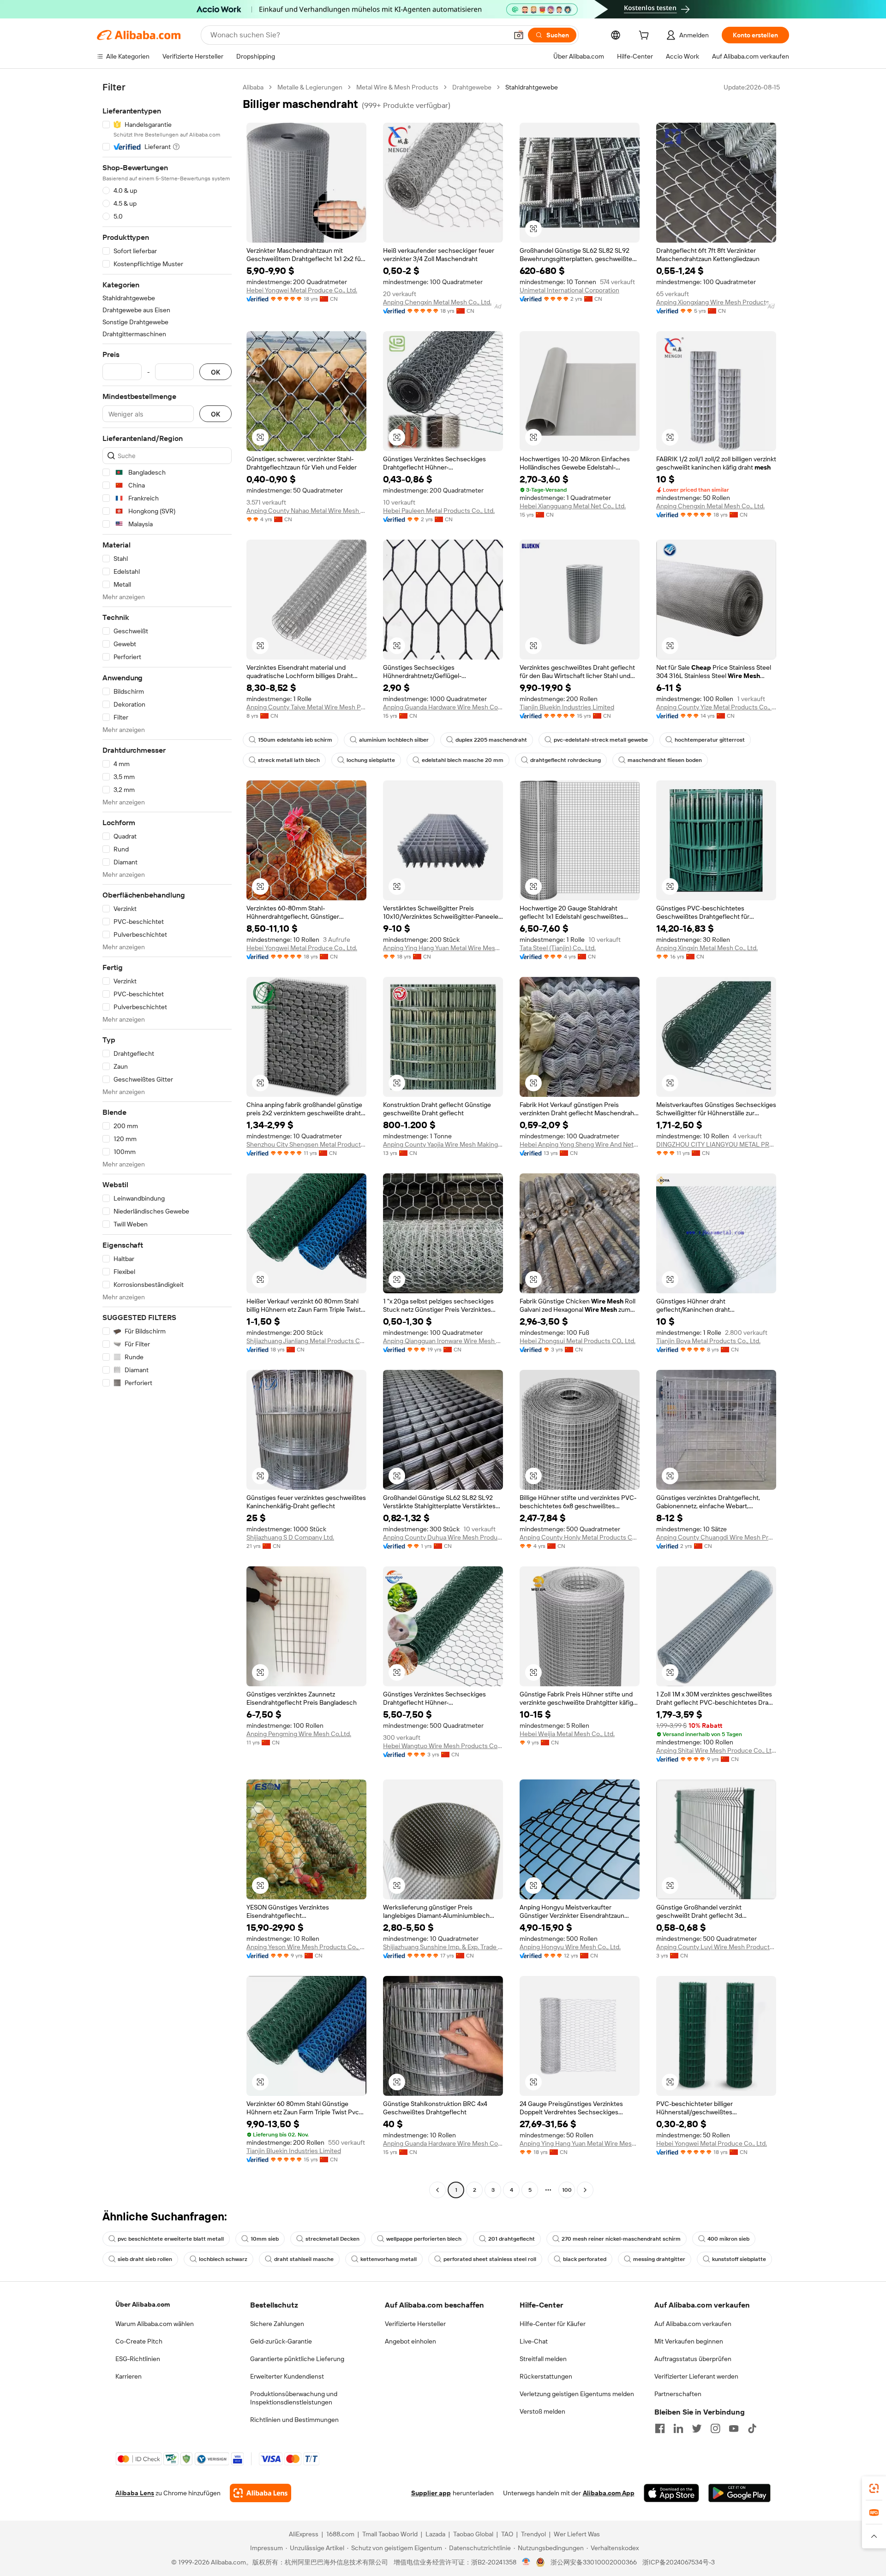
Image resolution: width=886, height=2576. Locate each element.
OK (216, 372)
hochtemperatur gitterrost (710, 740)
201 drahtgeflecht (512, 2239)
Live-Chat (534, 2341)
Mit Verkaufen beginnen (689, 2341)
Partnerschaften (678, 2394)
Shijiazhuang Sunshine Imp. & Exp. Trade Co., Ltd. (443, 1947)
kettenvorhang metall (389, 2259)
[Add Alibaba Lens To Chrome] (260, 2493)
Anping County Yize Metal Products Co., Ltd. (716, 707)
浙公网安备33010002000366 (594, 2562)
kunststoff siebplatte (739, 2259)
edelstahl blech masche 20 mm (463, 760)
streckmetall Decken (332, 2239)
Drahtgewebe (472, 87)
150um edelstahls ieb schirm (295, 740)
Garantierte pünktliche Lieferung (297, 2359)
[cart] (646, 36)
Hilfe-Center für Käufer (553, 2324)
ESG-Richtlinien (138, 2359)
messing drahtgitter (659, 2259)
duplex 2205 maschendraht (491, 740)
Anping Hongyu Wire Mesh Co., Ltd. (570, 1947)
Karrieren (129, 2376)
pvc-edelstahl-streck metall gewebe (601, 740)
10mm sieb (265, 2239)
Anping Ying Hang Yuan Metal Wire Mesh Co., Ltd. (443, 948)
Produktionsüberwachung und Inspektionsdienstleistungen (294, 2398)
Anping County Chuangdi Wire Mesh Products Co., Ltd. (716, 1537)
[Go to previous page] (437, 2190)
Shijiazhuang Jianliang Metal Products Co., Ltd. (306, 1341)
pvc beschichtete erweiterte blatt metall (171, 2239)
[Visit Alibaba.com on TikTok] (752, 2428)
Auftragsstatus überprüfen (693, 2359)
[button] (519, 35)
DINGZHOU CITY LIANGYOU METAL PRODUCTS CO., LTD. (716, 1144)
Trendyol (533, 2534)
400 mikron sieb (728, 2239)
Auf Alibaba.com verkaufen (693, 2324)
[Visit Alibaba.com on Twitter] (697, 2428)
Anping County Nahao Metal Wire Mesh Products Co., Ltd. (306, 511)
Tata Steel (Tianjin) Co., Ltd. (558, 948)
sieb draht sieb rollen (145, 2259)
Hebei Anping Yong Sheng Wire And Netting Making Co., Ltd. (580, 1144)
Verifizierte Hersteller (415, 2324)
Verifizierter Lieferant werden (696, 2376)
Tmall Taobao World (390, 2534)
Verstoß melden (542, 2411)
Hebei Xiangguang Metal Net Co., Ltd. (573, 506)
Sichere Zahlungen (277, 2324)
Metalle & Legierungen (310, 87)
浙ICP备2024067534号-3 (679, 2562)
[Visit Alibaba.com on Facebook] (660, 2428)
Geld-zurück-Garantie (281, 2341)
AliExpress (304, 2534)
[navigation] (167, 1140)
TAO (507, 2534)
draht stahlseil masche (304, 2259)
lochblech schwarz (223, 2259)
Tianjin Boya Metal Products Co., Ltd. (708, 1341)
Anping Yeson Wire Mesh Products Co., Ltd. (306, 1947)
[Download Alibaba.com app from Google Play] (739, 2493)
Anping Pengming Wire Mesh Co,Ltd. (299, 1734)
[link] (874, 2488)
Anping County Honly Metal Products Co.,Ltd (580, 1537)
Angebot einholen (410, 2341)
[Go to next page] (585, 2190)
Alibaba (253, 87)
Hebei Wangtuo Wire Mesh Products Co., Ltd (443, 1746)
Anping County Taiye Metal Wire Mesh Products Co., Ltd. (306, 707)
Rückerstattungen (546, 2376)
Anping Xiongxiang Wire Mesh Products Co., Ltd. (716, 302)
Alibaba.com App (609, 2493)
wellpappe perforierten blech (424, 2239)
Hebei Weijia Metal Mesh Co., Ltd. (567, 1734)
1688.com (340, 2534)
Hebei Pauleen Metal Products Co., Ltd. (439, 511)
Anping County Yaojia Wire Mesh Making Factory (443, 1144)
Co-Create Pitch (139, 2341)
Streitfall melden (543, 2359)
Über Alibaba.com (143, 2304)
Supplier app (431, 2493)
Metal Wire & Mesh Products (397, 87)
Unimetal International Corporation (569, 290)
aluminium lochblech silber (394, 740)
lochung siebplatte (371, 760)
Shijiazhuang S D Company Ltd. (290, 1537)
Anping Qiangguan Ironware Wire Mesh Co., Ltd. (443, 1341)
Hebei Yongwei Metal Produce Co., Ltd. (302, 290)
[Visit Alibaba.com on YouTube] (734, 2428)
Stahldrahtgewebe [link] (532, 87)
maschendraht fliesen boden (665, 760)
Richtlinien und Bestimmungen (294, 2420)
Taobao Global (473, 2534)
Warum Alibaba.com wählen (155, 2324)
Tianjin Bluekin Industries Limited (567, 707)
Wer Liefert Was (577, 2534)
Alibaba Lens (135, 2493)
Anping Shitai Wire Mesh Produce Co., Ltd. (716, 1750)
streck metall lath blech (289, 760)
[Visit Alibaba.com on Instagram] (715, 2428)
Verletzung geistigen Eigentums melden (577, 2394)
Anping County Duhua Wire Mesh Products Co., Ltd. (443, 1537)
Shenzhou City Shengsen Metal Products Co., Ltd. (306, 1144)
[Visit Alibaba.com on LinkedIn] (678, 2428)
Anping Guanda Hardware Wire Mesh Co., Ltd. (443, 707)
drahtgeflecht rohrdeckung (566, 760)
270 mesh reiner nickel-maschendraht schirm (621, 2239)
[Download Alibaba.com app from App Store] (671, 2493)
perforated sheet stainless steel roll (490, 2259)
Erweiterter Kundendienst (287, 2376)
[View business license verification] (526, 2562)
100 (567, 2190)
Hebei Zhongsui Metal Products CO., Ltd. (578, 1341)
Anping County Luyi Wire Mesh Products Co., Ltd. (716, 1947)
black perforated (585, 2259)
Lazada (435, 2534)
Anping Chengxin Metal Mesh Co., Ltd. (437, 302)
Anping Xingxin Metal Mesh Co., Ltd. (707, 948)
